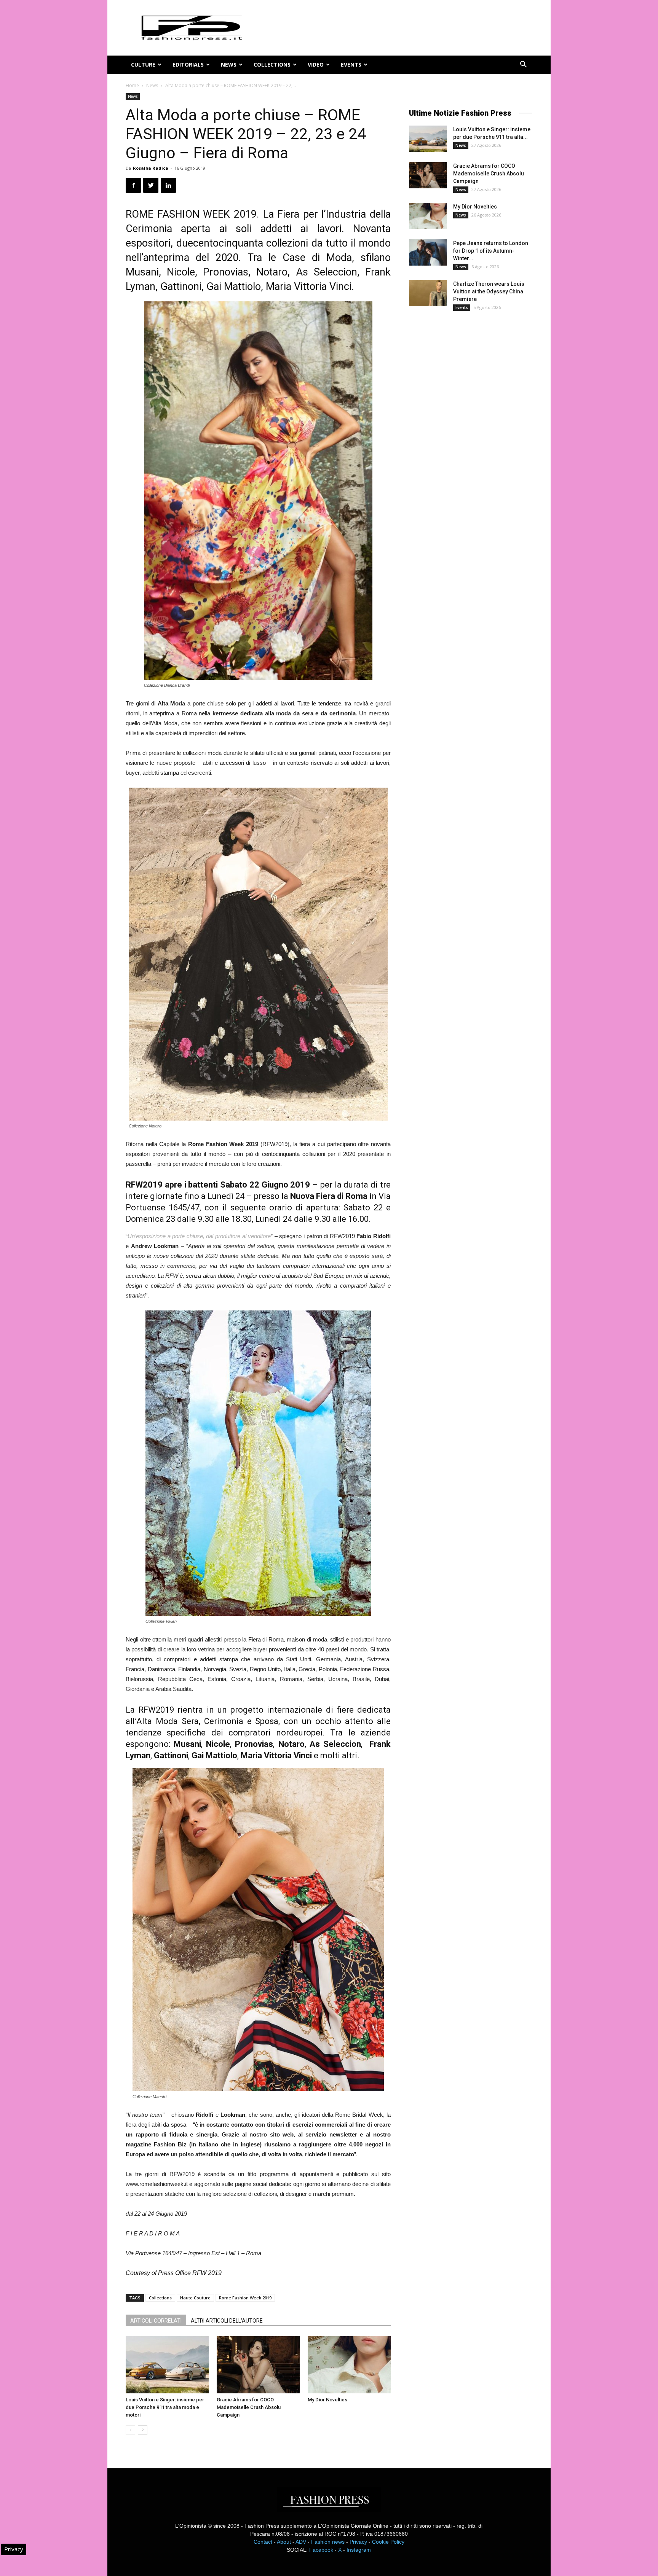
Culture (143, 64)
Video (316, 64)
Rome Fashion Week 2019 (245, 2298)
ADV (301, 2542)
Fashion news (328, 2542)
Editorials (188, 64)
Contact (263, 2542)
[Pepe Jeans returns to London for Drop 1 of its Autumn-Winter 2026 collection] (428, 252)
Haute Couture (195, 2298)
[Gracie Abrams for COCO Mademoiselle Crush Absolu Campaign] (258, 2365)
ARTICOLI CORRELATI (156, 2321)
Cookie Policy (388, 2542)
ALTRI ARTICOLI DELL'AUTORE (227, 2321)
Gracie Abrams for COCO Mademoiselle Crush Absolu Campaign (249, 2407)
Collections (272, 64)
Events (351, 64)
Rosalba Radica (151, 168)
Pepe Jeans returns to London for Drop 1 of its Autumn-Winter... (491, 251)
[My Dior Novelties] (349, 2365)
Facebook (321, 2550)
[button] (523, 65)
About (284, 2542)
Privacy (358, 2542)
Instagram (359, 2550)
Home (132, 85)
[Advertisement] (466, 443)
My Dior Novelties (327, 2400)
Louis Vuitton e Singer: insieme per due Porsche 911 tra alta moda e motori (165, 2407)
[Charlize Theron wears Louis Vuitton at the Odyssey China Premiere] (428, 293)
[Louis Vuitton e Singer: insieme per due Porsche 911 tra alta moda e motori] (167, 2365)
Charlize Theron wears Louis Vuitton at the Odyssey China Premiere (489, 291)
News (229, 64)
